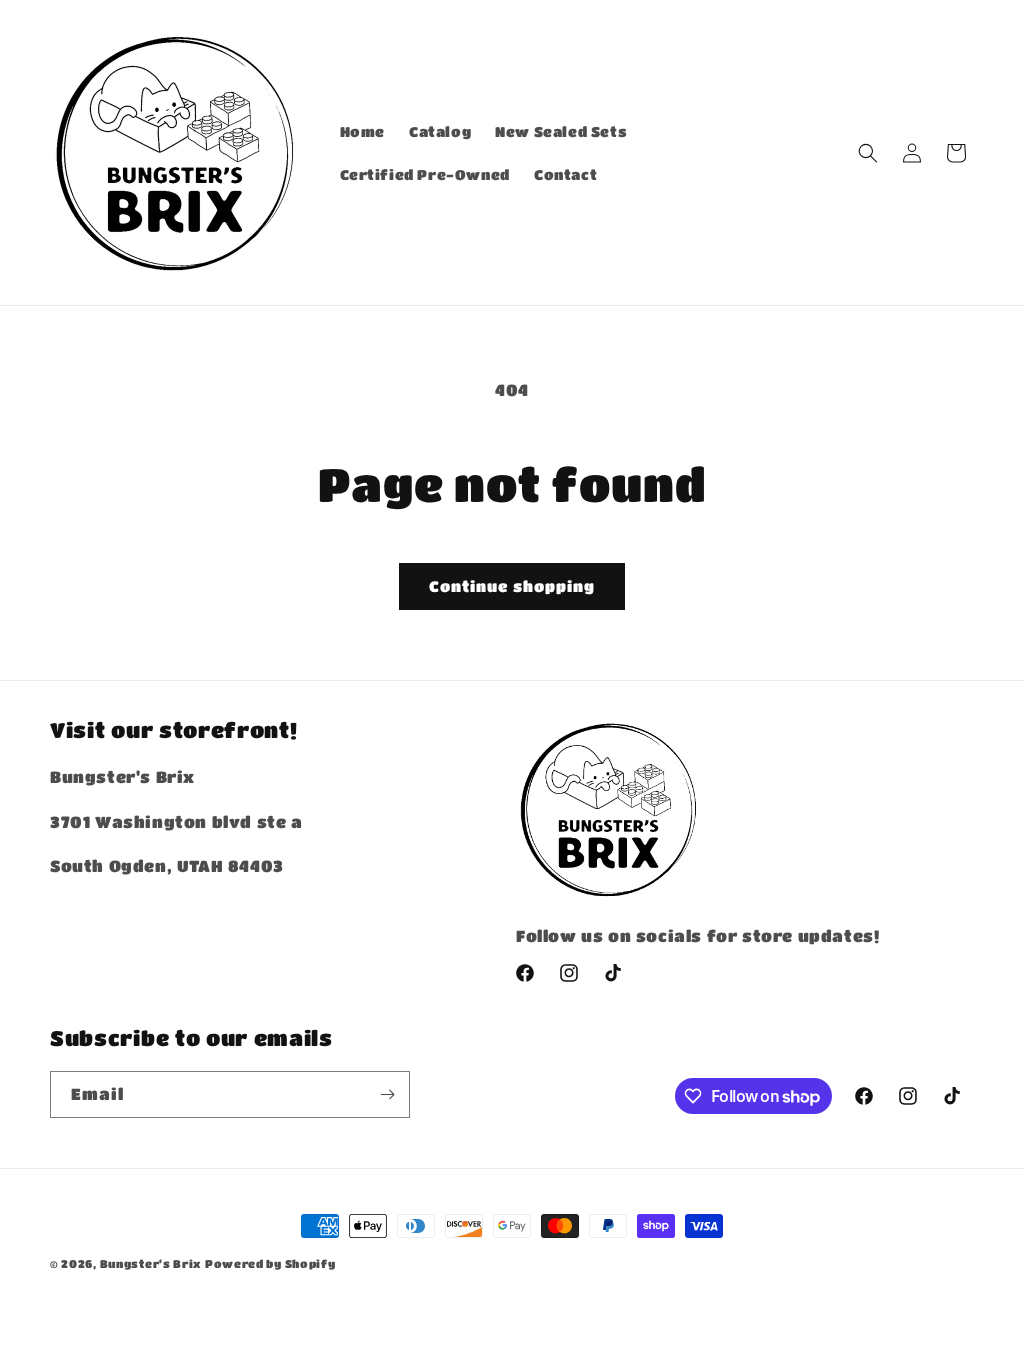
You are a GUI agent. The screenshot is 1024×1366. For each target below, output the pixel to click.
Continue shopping (512, 586)
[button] (868, 153)
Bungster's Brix (151, 1263)
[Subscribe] (387, 1094)
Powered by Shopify (270, 1263)
